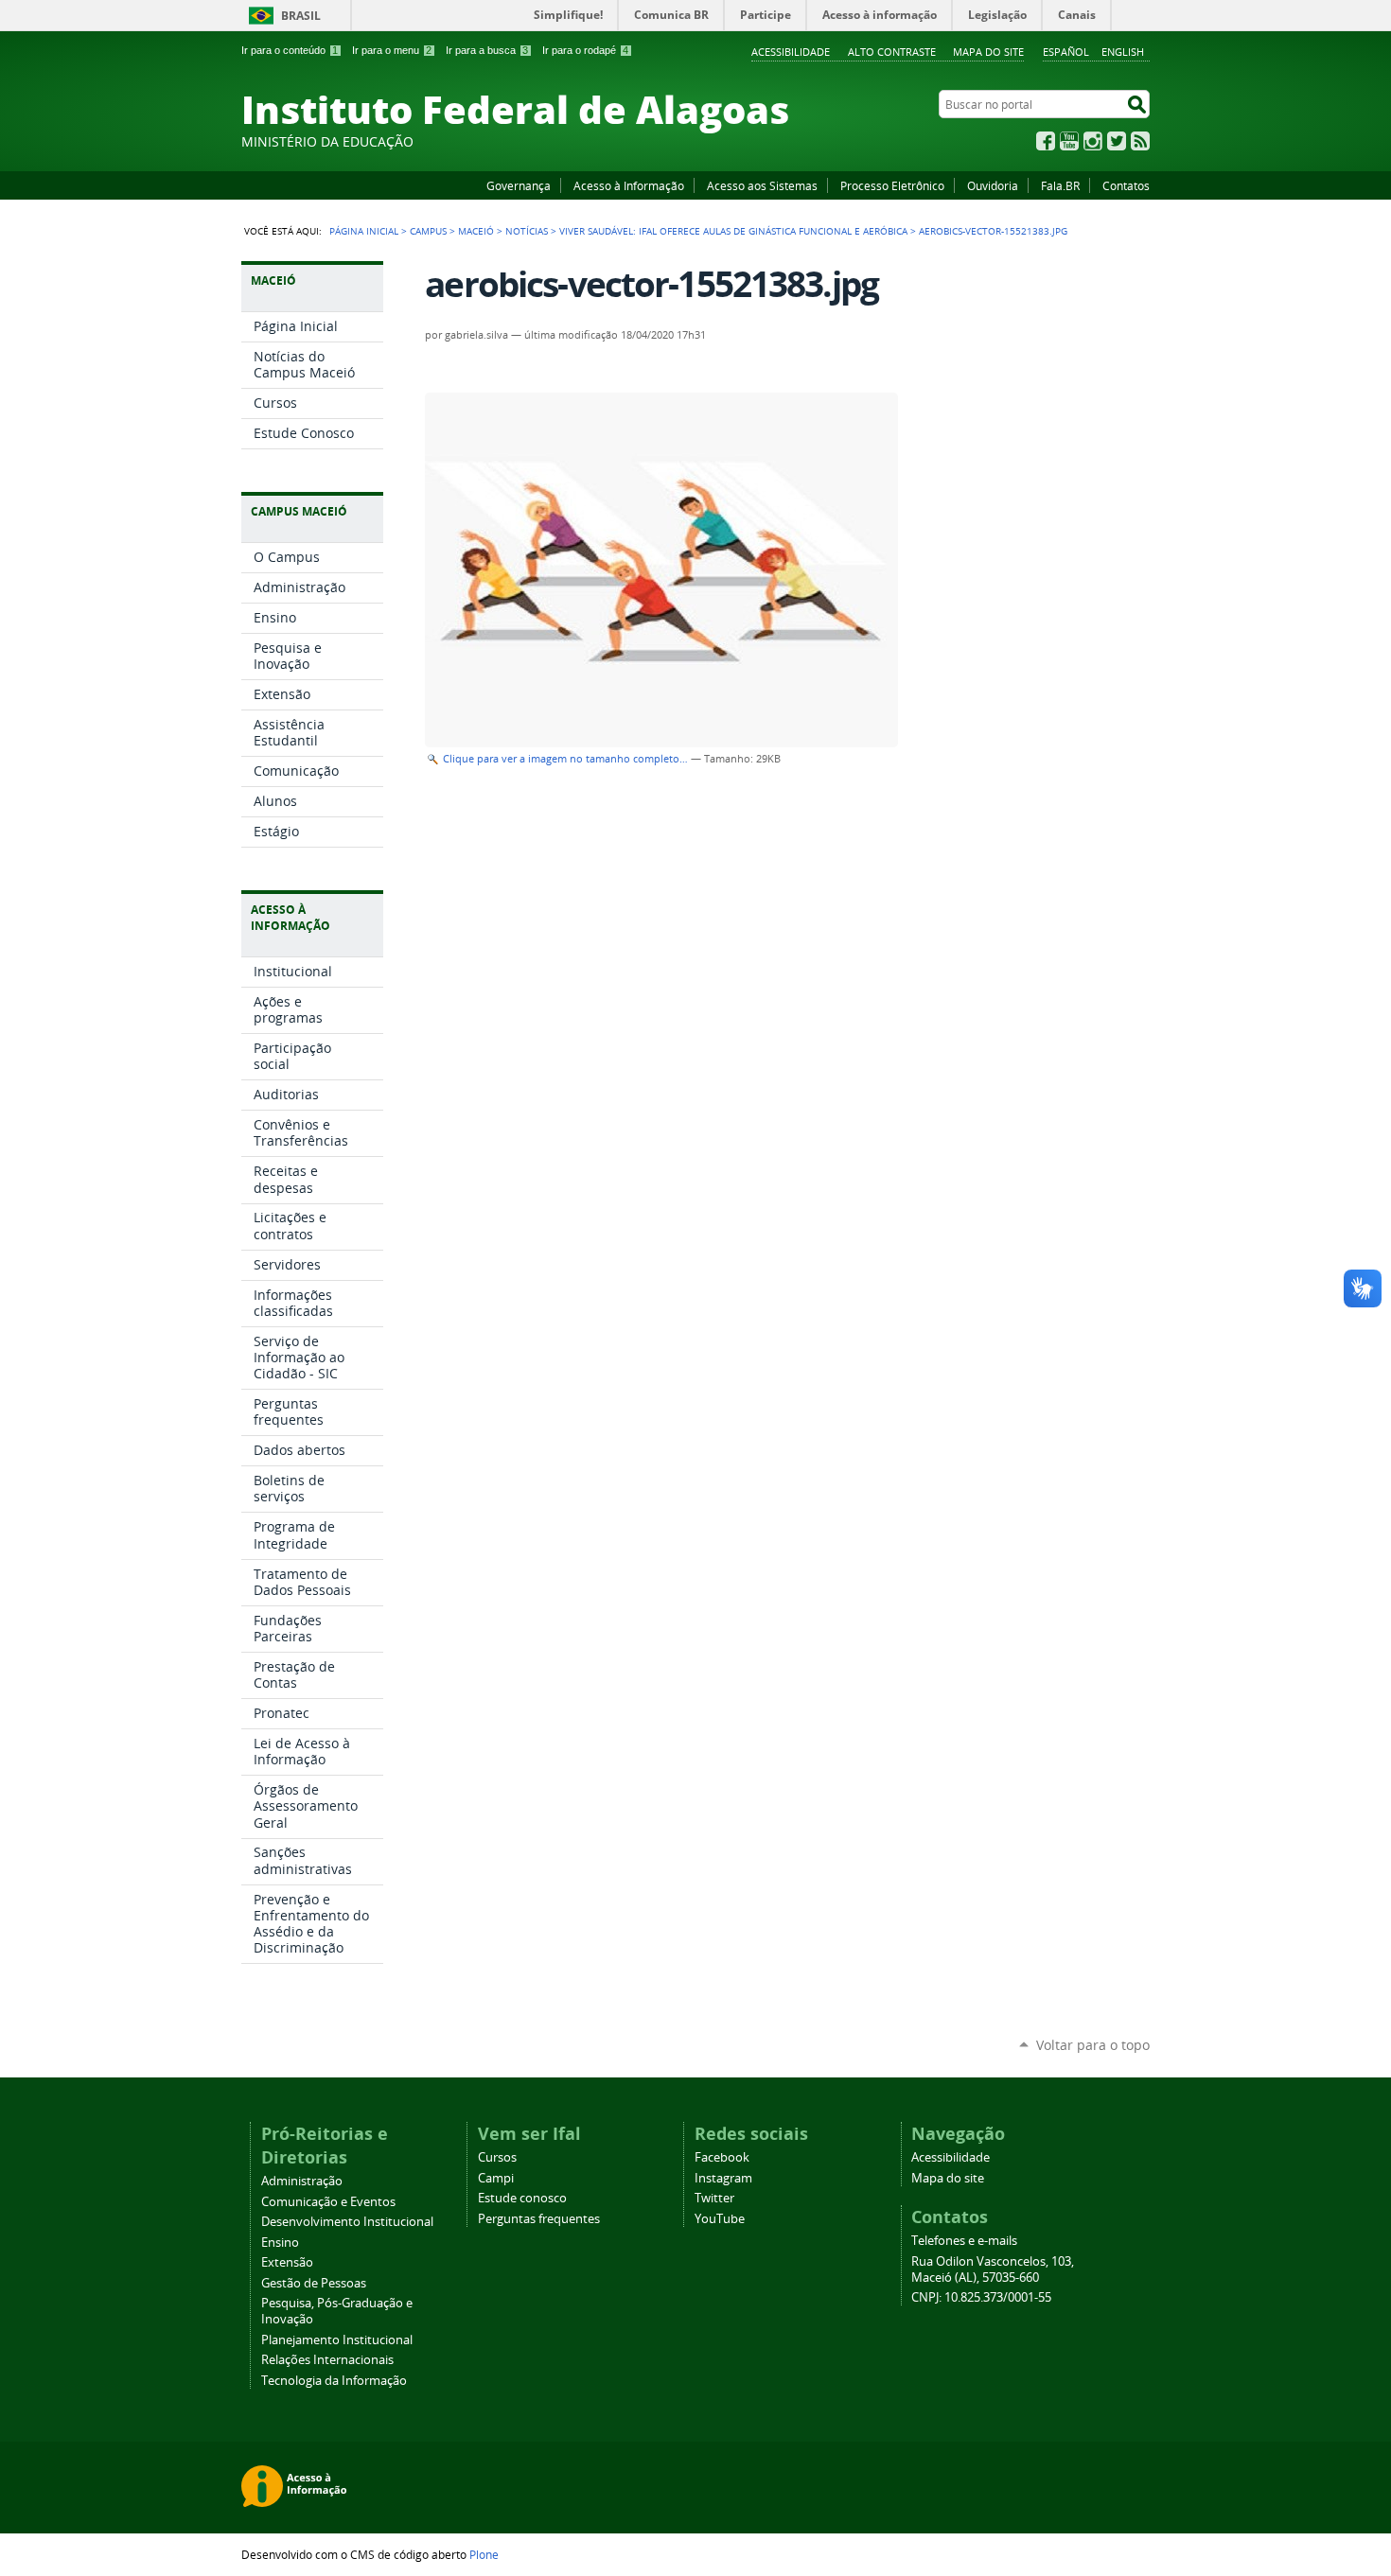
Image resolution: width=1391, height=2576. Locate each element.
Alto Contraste (892, 52)
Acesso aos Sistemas (762, 185)
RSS (1140, 141)
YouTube (1069, 141)
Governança (519, 185)
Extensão (287, 2262)
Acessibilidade (791, 52)
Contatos (1126, 185)
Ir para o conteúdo (290, 50)
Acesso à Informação (629, 185)
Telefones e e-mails (964, 2241)
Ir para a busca (487, 50)
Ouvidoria (993, 185)
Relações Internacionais (327, 2360)
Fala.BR (1060, 185)
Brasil (301, 16)
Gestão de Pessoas (314, 2283)
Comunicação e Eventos (328, 2202)
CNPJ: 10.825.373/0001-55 (981, 2297)
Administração (302, 2181)
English (1123, 52)
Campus (428, 231)
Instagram (1093, 141)
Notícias (527, 231)
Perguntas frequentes (539, 2219)
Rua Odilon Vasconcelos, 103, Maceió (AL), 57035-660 (993, 2269)
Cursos (497, 2157)
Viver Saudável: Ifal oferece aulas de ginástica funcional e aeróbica (733, 231)
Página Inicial (364, 231)
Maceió (476, 231)
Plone (484, 2554)
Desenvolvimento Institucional (347, 2222)
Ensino (280, 2243)
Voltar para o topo (1093, 2045)
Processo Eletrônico (892, 185)
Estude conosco (522, 2198)
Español (1066, 52)
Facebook (1046, 141)
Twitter (1117, 141)
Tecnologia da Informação (334, 2381)
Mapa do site (988, 52)
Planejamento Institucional (337, 2340)
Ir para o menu (392, 50)
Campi (496, 2178)
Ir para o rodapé (585, 50)
